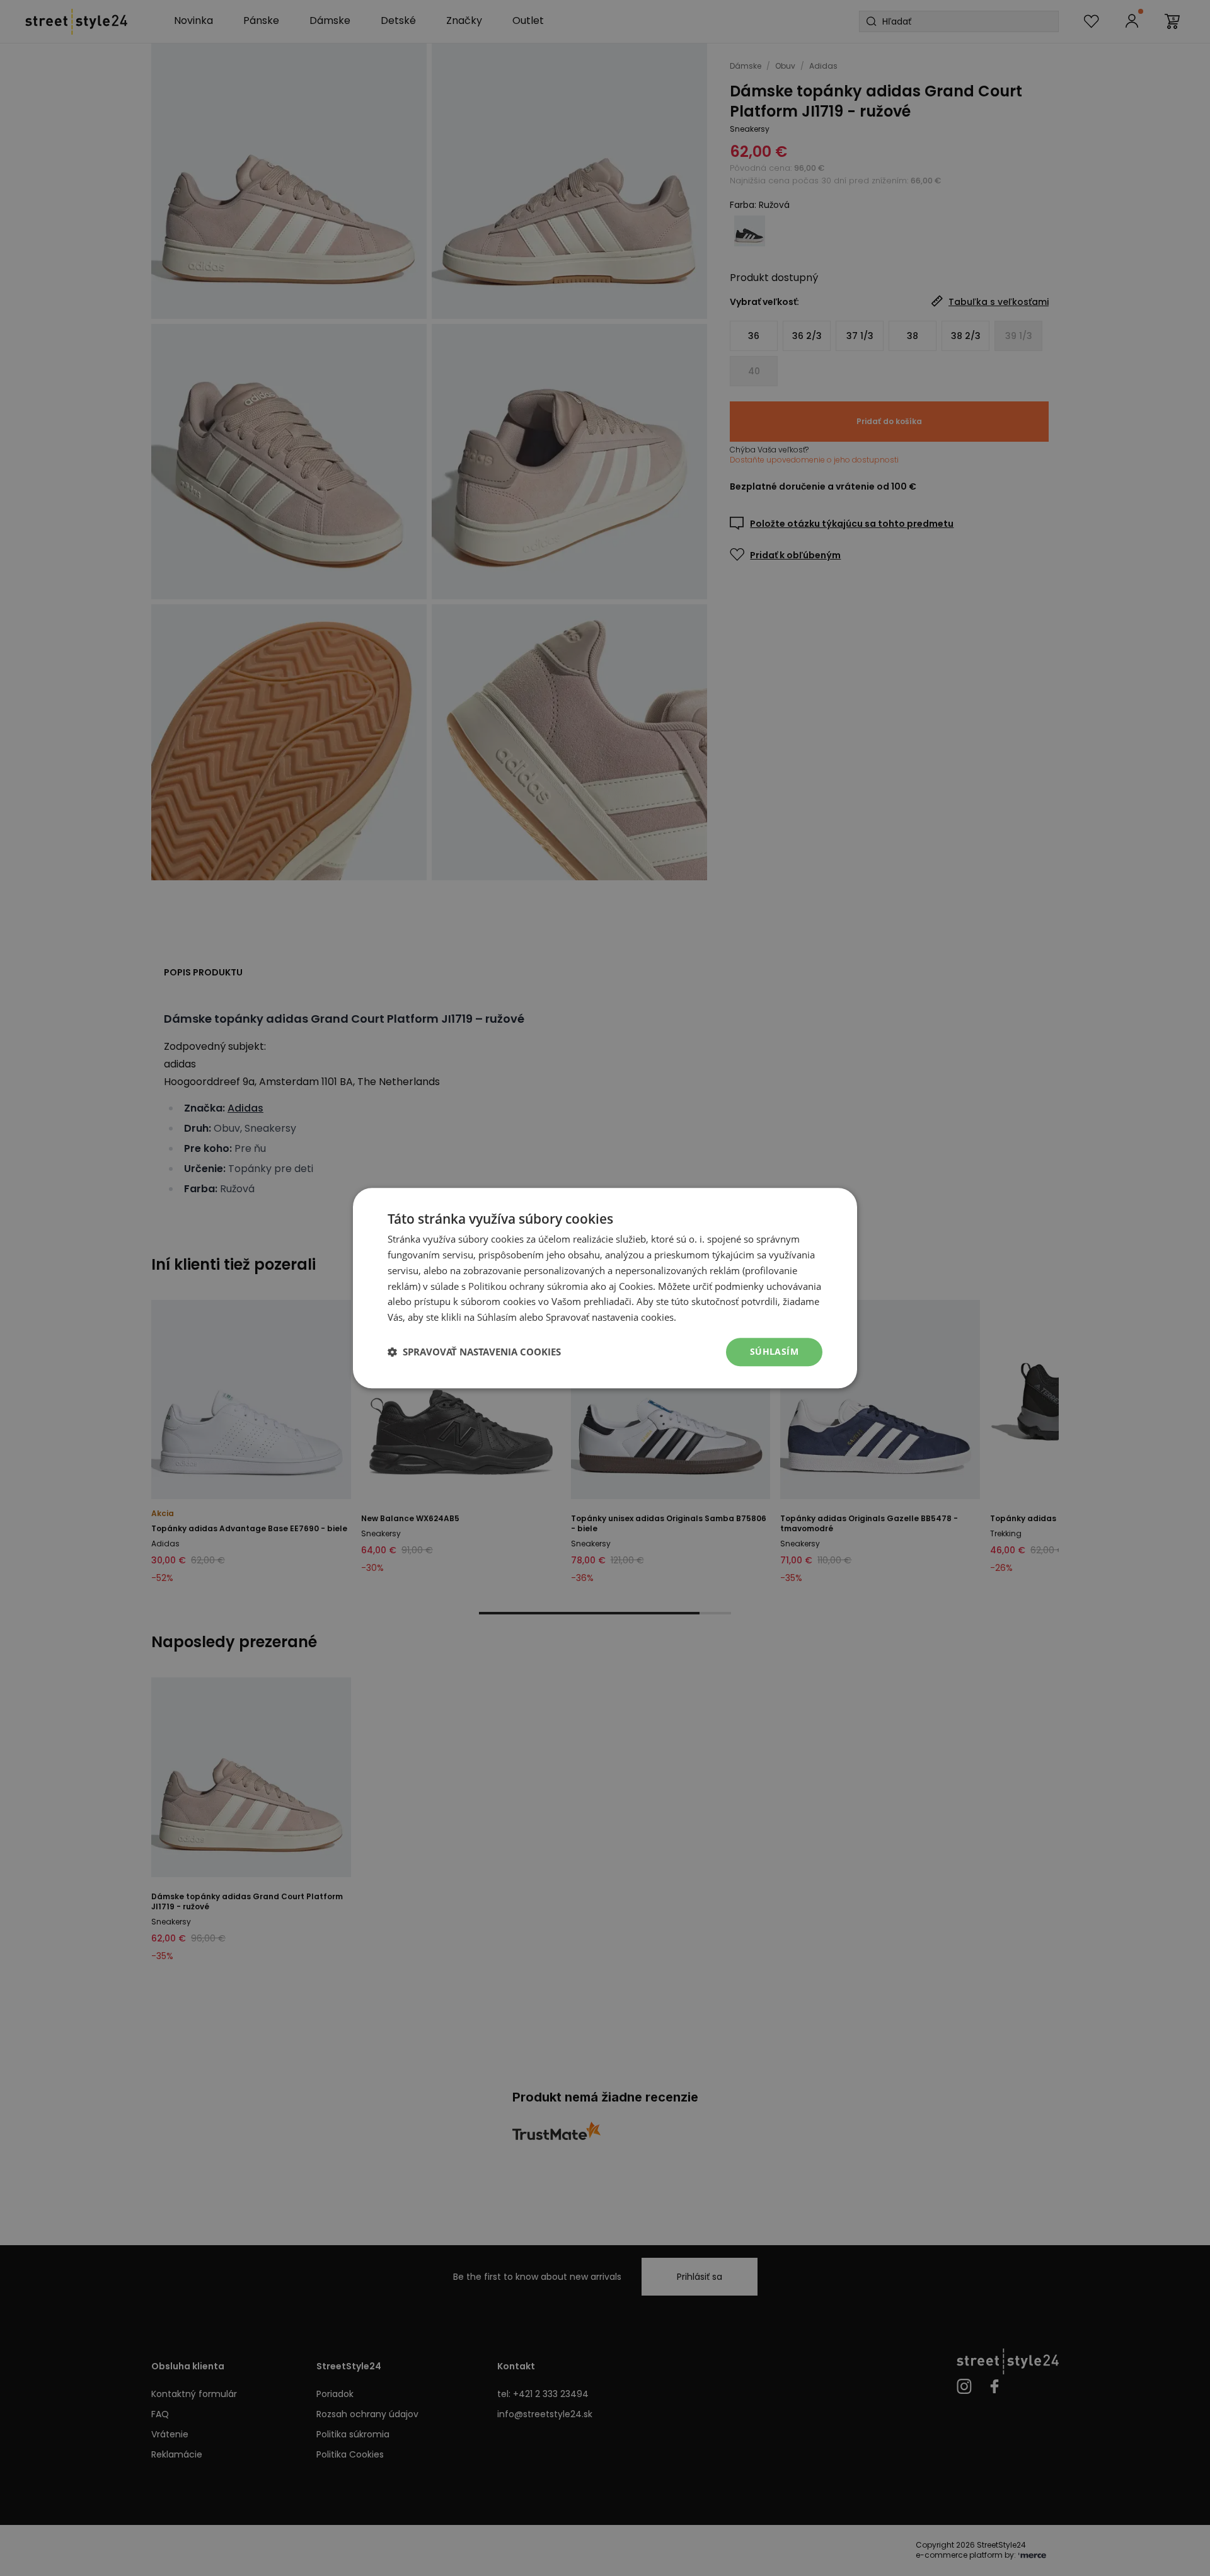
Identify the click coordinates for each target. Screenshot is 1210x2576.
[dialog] (605, 1288)
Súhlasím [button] (774, 1351)
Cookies (636, 1286)
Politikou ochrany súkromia (528, 1286)
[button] (474, 1352)
